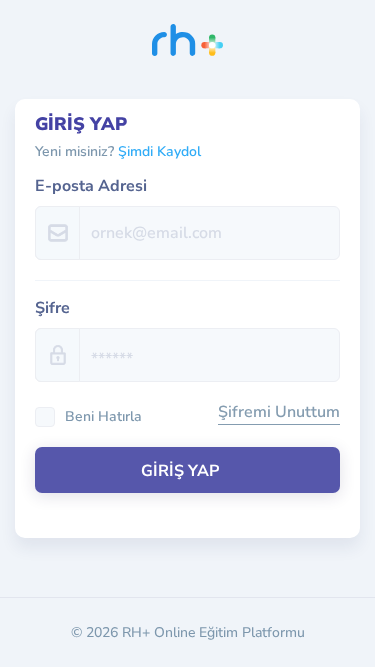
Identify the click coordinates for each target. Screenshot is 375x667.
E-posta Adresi (91, 186)
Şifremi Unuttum (279, 412)
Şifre (52, 308)
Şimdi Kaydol (159, 151)
